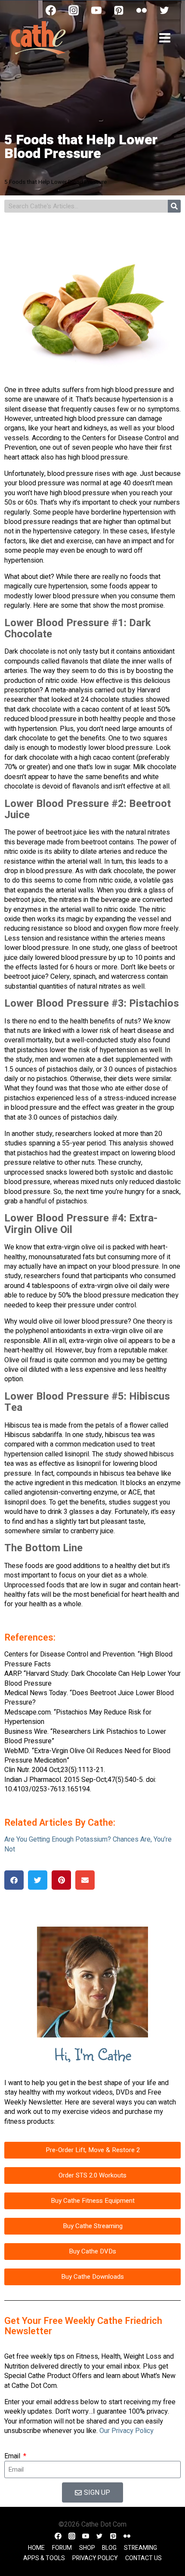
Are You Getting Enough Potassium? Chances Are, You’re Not (88, 1844)
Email (13, 2456)
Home (36, 2548)
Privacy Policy (95, 2558)
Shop (87, 2548)
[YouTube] (96, 10)
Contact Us (143, 2558)
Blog (109, 2548)
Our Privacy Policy (126, 2431)
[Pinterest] (119, 10)
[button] (14, 1880)
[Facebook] (51, 10)
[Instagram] (74, 10)
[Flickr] (142, 10)
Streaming (140, 2548)
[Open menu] (165, 38)
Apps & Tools (44, 2558)
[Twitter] (164, 10)
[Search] (174, 206)
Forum (62, 2548)
